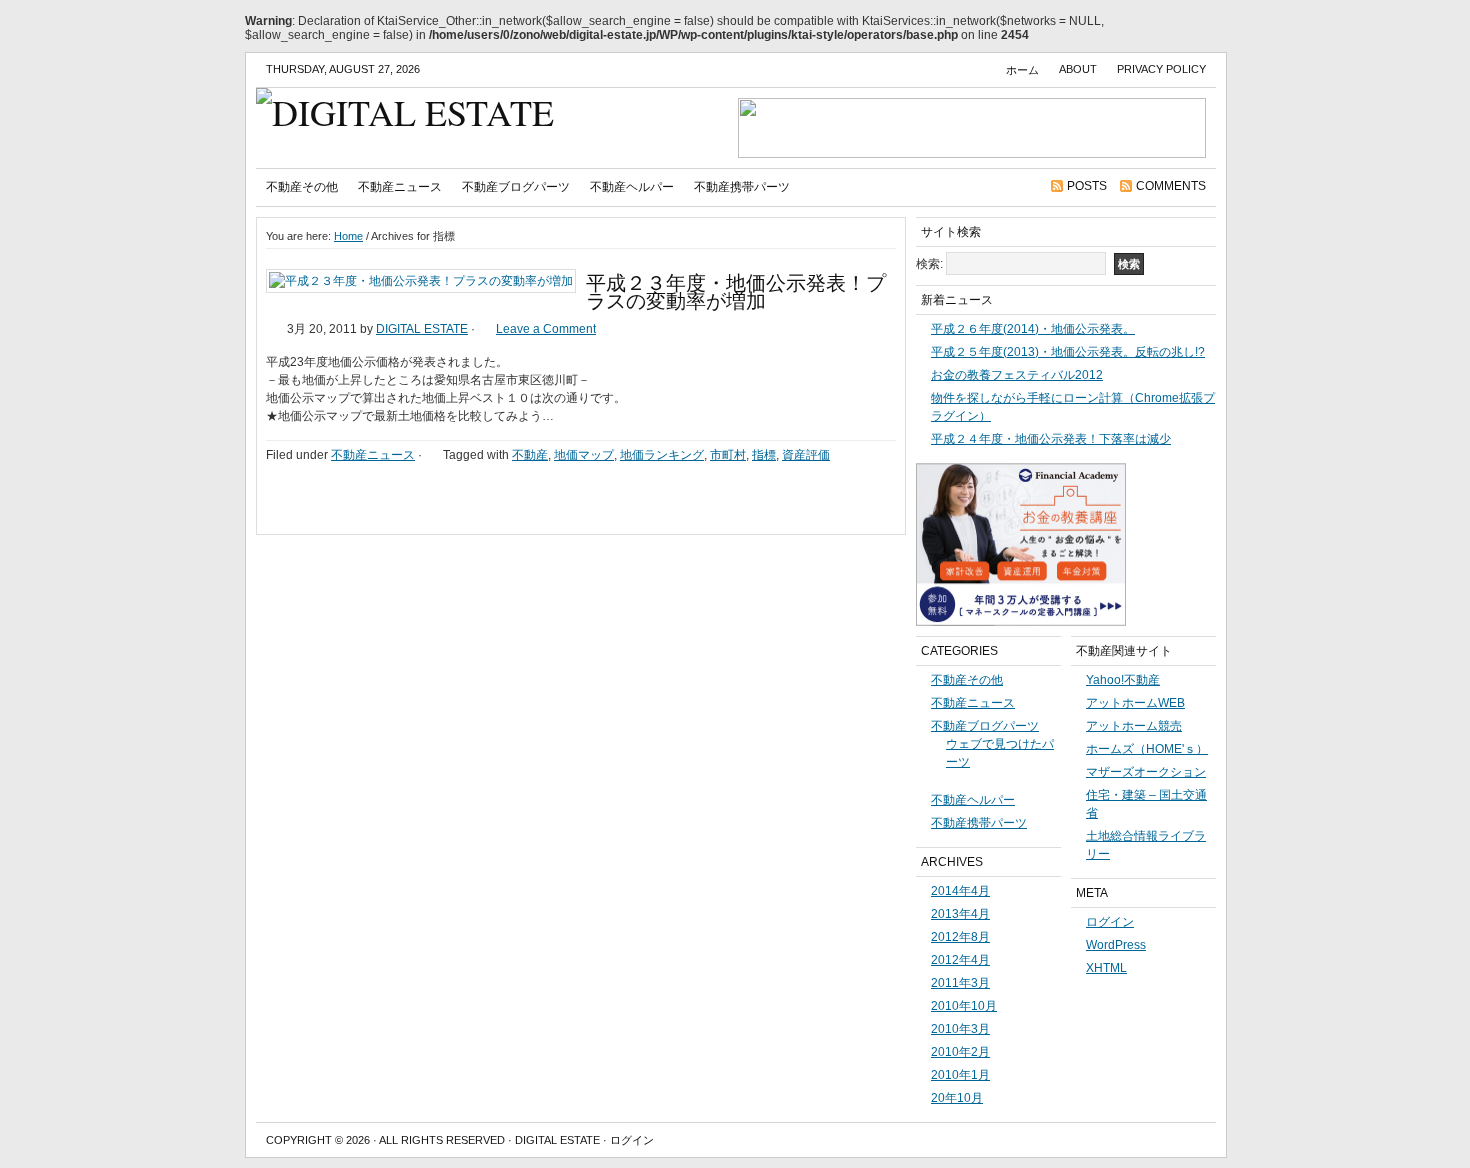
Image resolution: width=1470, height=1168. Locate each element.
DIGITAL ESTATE (422, 329)
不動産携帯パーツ (742, 187)
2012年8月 (960, 937)
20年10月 (957, 1098)
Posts (1087, 186)
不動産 (530, 455)
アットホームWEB (1135, 703)
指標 (764, 455)
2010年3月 (960, 1029)
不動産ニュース (400, 187)
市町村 (728, 455)
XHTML (1106, 968)
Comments (1171, 186)
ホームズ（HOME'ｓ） (1147, 749)
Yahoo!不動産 (1123, 680)
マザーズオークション (1146, 772)
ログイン (1110, 922)
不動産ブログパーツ (516, 187)
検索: (929, 264)
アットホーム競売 (1134, 726)
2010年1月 (960, 1075)
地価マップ (584, 455)
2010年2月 (960, 1052)
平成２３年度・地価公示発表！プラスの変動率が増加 (736, 291)
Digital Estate (557, 1140)
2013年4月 (960, 914)
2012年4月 (960, 960)
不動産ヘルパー (632, 187)
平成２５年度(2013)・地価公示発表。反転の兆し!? (1068, 352)
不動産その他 (302, 187)
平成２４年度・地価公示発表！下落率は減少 (1051, 439)
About (1078, 69)
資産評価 (806, 455)
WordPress (1116, 945)
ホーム (1022, 70)
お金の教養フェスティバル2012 (1017, 375)
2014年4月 (960, 891)
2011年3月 (960, 983)
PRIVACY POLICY (1161, 69)
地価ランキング (662, 455)
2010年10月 (964, 1006)
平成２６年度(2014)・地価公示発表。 (1033, 329)
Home (348, 236)
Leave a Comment (546, 329)
